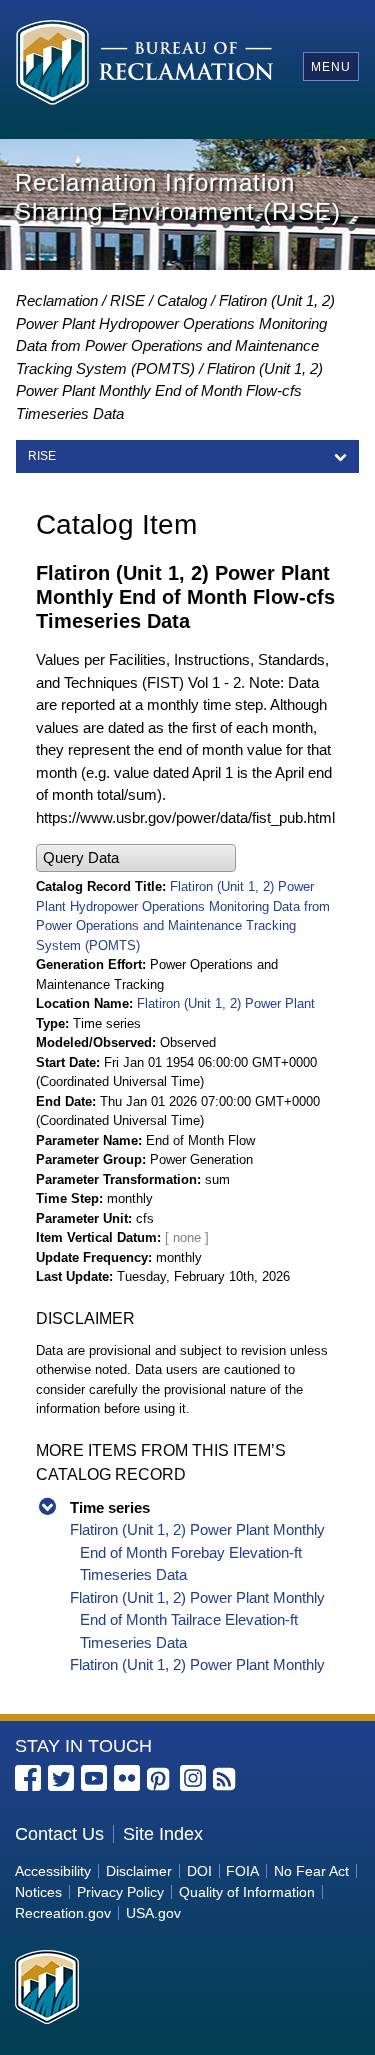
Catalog (182, 300)
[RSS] (226, 1780)
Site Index (163, 1834)
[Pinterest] (160, 1780)
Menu (331, 67)
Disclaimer (139, 1871)
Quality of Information (247, 1892)
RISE (127, 300)
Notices (38, 1892)
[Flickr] (127, 1778)
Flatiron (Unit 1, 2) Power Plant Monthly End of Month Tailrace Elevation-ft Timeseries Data (197, 1620)
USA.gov (153, 1913)
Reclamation (57, 300)
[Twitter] (61, 1778)
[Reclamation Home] (144, 65)
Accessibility (53, 1871)
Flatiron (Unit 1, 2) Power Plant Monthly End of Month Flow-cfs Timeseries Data (169, 391)
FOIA (242, 1871)
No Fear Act (311, 1871)
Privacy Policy (120, 1892)
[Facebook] (28, 1778)
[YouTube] (94, 1778)
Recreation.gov (63, 1913)
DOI (199, 1871)
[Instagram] (193, 1778)
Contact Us (59, 1834)
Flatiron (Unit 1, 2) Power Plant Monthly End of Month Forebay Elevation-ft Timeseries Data (197, 1552)
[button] (136, 858)
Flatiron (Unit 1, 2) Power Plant (226, 1003)
